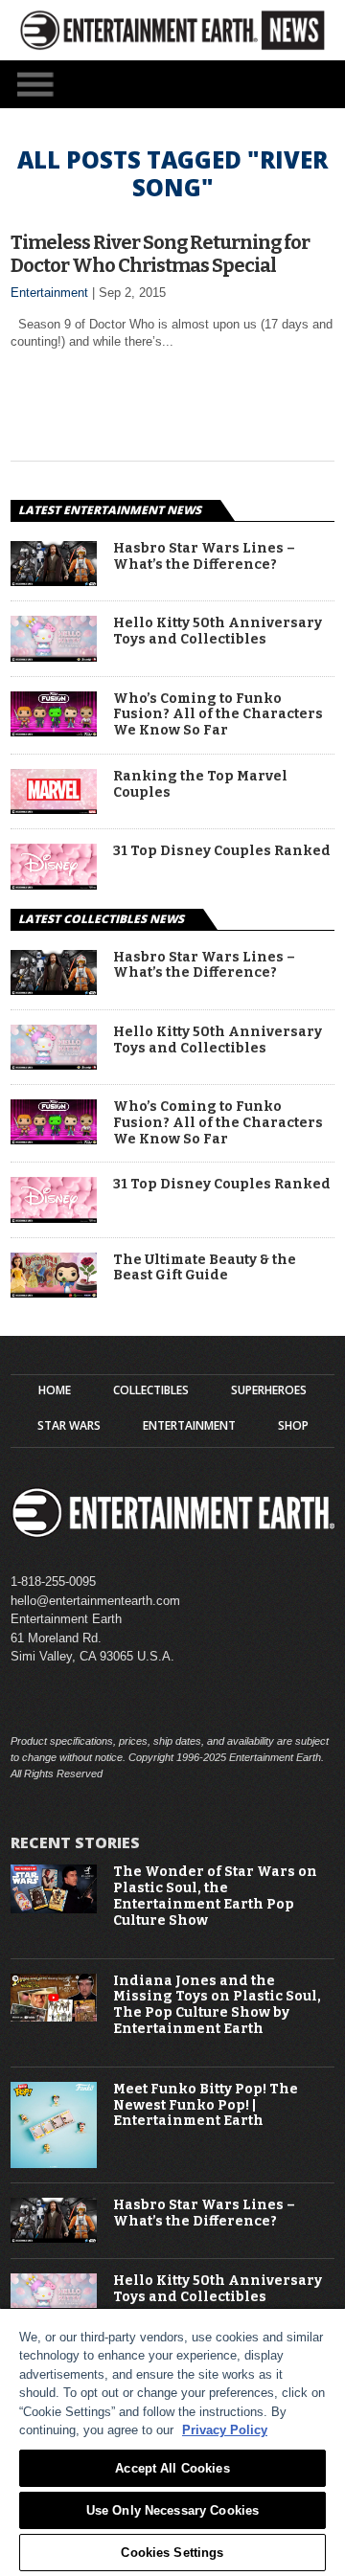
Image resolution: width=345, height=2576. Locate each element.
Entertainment (49, 293)
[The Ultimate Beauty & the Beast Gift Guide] (54, 1292)
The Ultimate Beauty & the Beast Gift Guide (205, 1268)
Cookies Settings (172, 2553)
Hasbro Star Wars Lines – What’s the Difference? (204, 557)
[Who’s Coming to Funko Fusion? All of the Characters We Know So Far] (54, 731)
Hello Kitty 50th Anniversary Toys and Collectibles (218, 632)
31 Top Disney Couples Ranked (222, 851)
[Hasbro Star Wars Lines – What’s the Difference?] (54, 581)
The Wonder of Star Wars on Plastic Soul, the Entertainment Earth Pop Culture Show (215, 1896)
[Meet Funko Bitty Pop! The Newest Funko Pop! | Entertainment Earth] (54, 2164)
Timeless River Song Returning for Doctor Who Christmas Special (160, 254)
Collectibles (151, 1390)
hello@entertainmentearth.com (95, 1601)
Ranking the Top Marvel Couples (200, 785)
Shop (293, 1426)
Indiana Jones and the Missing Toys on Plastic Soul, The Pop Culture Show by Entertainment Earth (217, 2005)
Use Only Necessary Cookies (172, 2510)
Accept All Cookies (172, 2468)
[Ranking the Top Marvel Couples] (54, 809)
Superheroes (269, 1390)
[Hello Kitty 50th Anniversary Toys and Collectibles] (54, 656)
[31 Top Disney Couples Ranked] (54, 884)
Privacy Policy (225, 2430)
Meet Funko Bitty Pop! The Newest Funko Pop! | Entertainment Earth (206, 2106)
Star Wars (69, 1426)
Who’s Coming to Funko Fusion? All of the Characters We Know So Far (218, 715)
